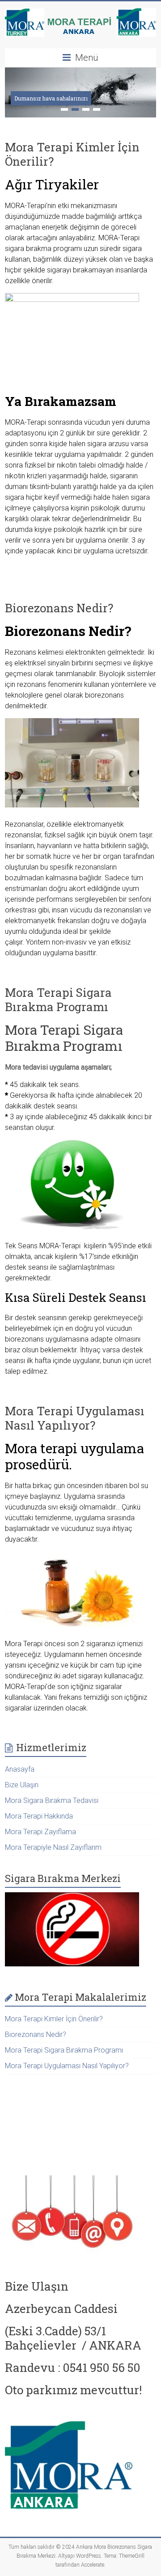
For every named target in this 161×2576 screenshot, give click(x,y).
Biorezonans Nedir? (59, 608)
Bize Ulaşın (22, 1785)
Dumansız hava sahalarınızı (51, 98)
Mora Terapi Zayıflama (40, 1832)
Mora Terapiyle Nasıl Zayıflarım (53, 1847)
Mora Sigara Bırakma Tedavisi (52, 1800)
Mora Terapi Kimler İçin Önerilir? (72, 154)
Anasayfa (20, 1769)
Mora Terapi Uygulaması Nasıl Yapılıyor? (75, 1418)
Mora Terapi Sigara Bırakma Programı (58, 999)
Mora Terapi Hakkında (39, 1816)
